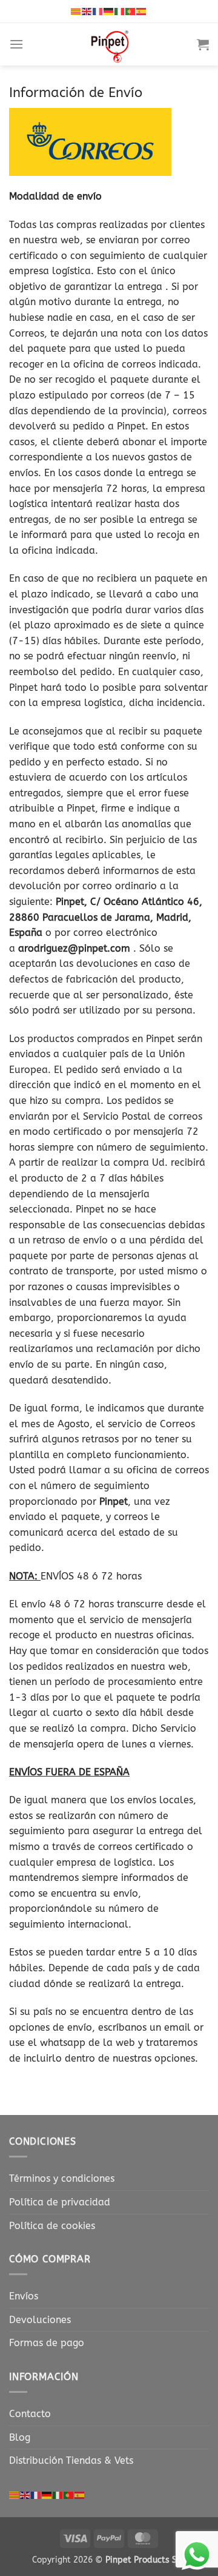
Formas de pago (47, 2343)
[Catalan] (76, 11)
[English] (87, 11)
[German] (109, 11)
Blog (20, 2437)
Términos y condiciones (62, 2178)
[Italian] (120, 11)
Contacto (30, 2414)
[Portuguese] (131, 11)
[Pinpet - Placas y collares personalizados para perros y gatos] (110, 44)
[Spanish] (142, 11)
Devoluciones (40, 2320)
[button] (16, 44)
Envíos (24, 2296)
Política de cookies (52, 2226)
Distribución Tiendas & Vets (71, 2460)
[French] (98, 11)
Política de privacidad (60, 2202)
